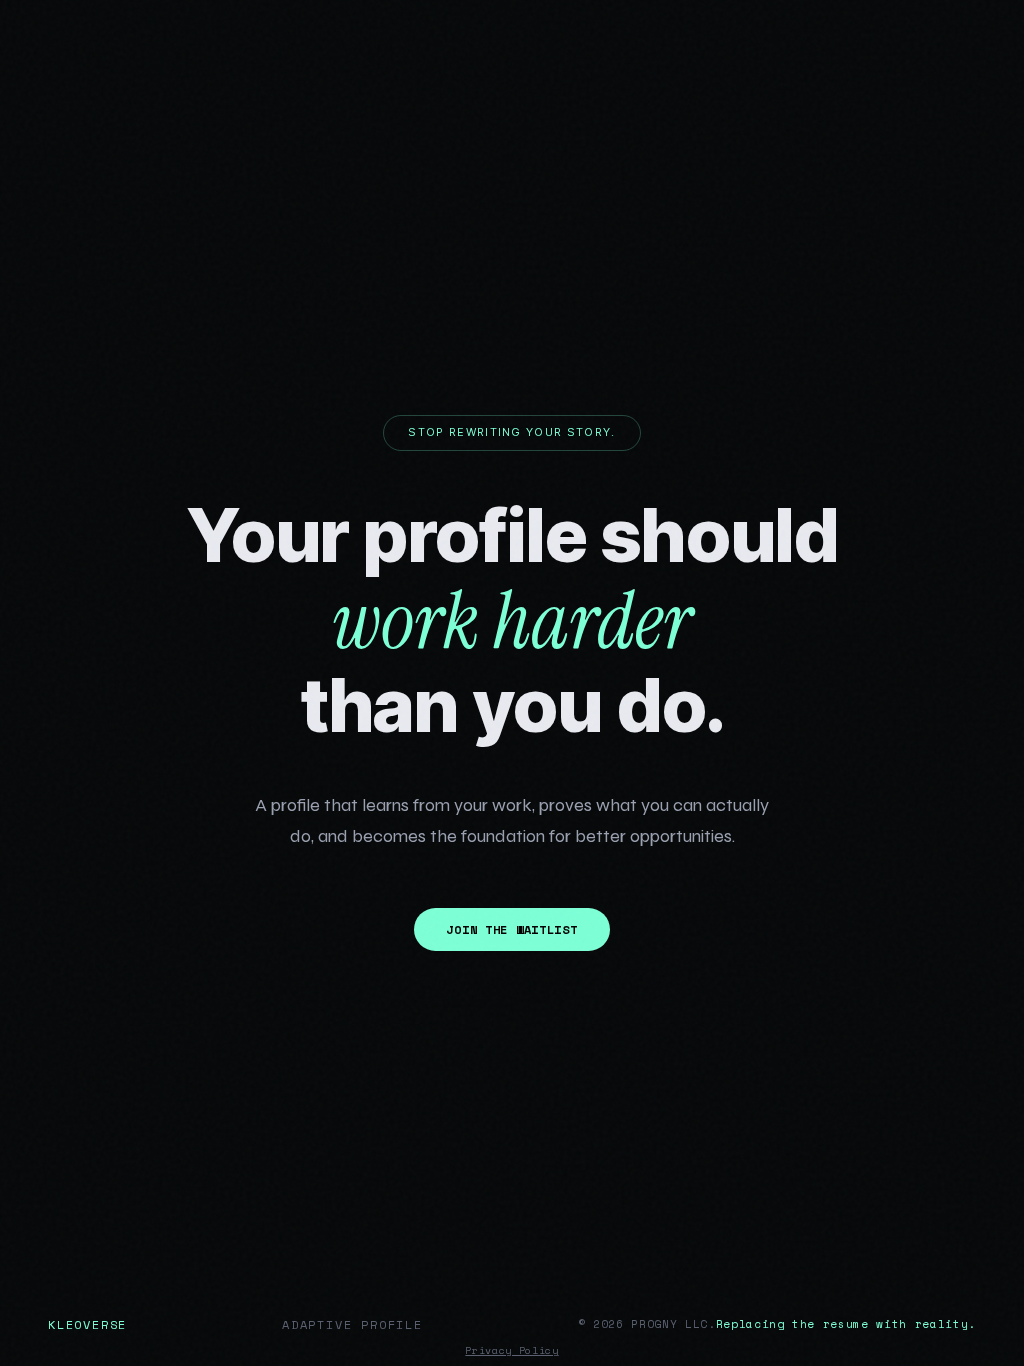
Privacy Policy (511, 1350)
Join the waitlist (511, 929)
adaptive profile (352, 1324)
